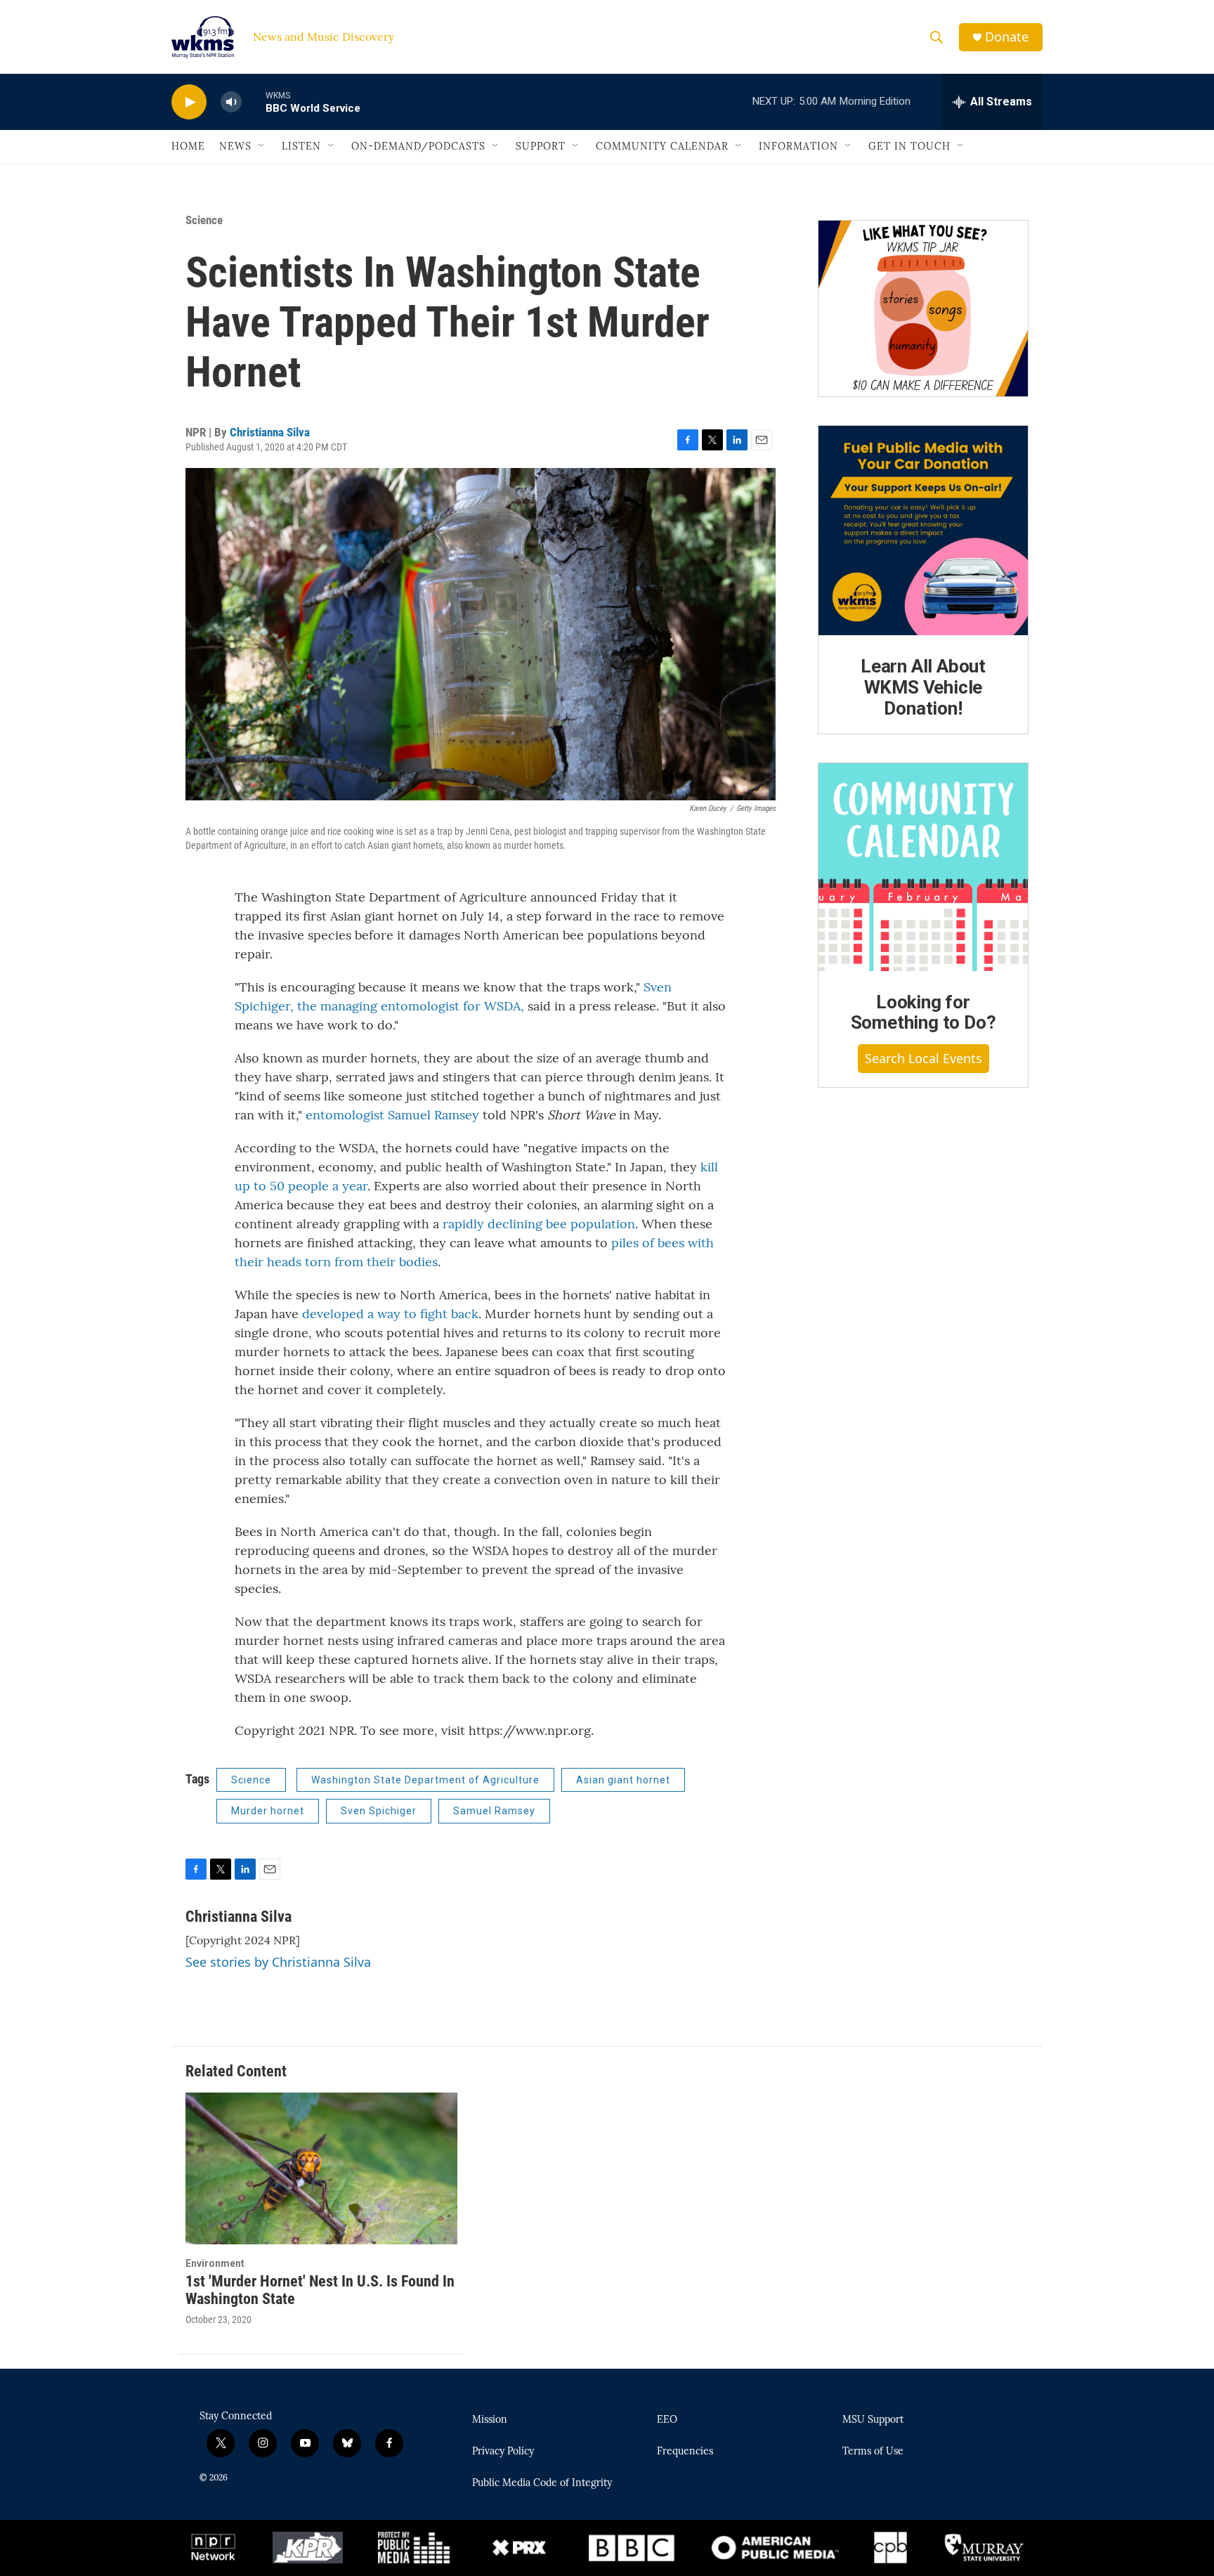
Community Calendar (662, 146)
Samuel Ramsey (494, 1811)
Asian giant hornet (623, 1780)
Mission (490, 2420)
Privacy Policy (503, 2452)
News (235, 146)
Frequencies (685, 2452)
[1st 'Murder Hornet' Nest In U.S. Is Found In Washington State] (321, 2168)
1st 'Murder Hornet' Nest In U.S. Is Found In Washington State (320, 2290)
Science (204, 220)
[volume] (231, 102)
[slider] (254, 102)
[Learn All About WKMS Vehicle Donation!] (923, 531)
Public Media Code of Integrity (542, 2483)
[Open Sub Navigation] (262, 146)
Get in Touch (909, 146)
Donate (1007, 37)
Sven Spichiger (379, 1811)
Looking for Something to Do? (923, 1013)
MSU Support (873, 2420)
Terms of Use (873, 2452)
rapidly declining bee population (539, 1224)
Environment (215, 2263)
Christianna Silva (270, 432)
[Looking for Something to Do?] (923, 867)
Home (188, 146)
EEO (667, 2420)
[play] (189, 102)
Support (541, 146)
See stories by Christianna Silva (278, 1962)
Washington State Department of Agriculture (425, 1780)
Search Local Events (923, 1058)
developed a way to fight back (390, 1314)
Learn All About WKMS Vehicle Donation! (923, 687)
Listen (301, 146)
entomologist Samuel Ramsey (392, 1115)
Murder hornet (268, 1811)
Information (798, 146)
